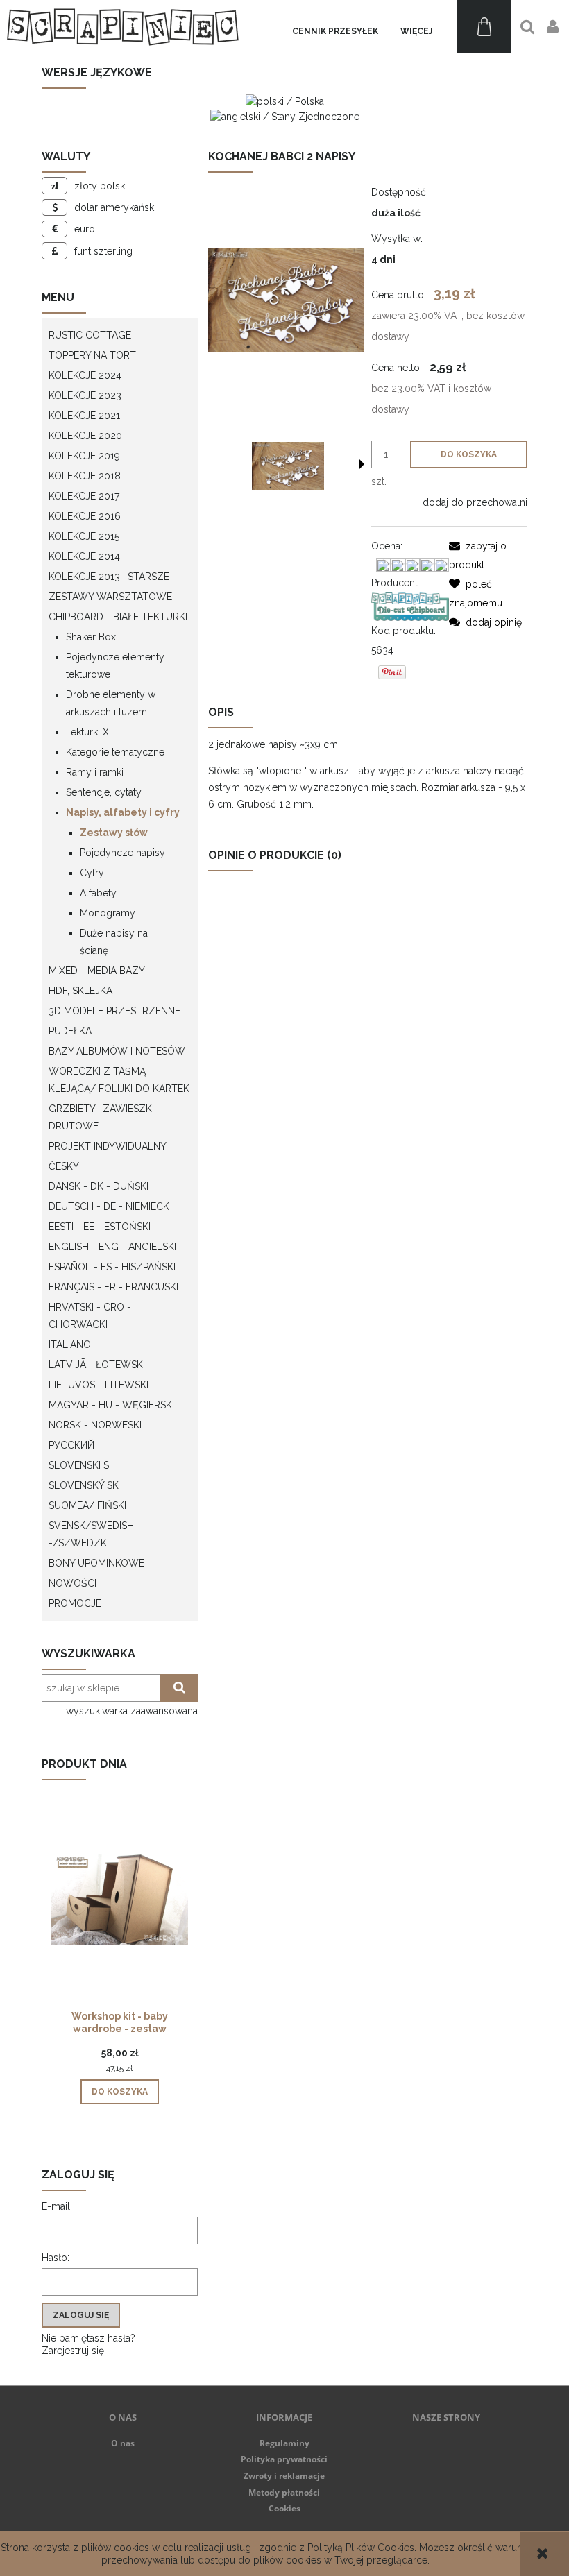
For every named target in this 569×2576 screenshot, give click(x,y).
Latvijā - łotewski (97, 1365)
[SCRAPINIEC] (410, 606)
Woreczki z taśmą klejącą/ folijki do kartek (119, 1080)
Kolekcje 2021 (84, 416)
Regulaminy (284, 2443)
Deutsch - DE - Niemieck (109, 1206)
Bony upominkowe (96, 1563)
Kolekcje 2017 (84, 496)
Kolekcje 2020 (85, 436)
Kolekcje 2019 (84, 456)
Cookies (284, 2508)
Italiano (70, 1345)
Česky (64, 1166)
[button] (362, 464)
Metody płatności (284, 2492)
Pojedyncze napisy (122, 853)
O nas (123, 2443)
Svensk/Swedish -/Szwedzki (91, 1534)
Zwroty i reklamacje (284, 2476)
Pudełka (70, 1031)
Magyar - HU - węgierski (111, 1405)
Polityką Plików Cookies (361, 2548)
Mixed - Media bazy (97, 971)
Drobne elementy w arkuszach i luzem (111, 703)
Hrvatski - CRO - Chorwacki (90, 1316)
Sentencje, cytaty (104, 792)
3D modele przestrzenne (114, 1011)
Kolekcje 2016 (85, 516)
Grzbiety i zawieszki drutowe (101, 1117)
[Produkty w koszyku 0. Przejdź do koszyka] (484, 27)
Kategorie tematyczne (115, 752)
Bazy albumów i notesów (117, 1051)
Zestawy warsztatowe (110, 597)
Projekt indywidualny (108, 1146)
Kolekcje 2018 (85, 476)
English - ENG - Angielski (112, 1247)
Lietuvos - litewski (99, 1385)
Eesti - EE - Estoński (100, 1227)
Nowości (73, 1583)
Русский (71, 1445)
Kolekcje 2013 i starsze (109, 577)
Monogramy (108, 913)
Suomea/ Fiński (87, 1505)
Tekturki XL (90, 732)
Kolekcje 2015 (84, 536)
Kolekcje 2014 (84, 556)
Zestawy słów (114, 833)
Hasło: (56, 2258)
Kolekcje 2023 (85, 395)
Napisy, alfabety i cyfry (123, 812)
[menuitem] (335, 32)
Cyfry (92, 873)
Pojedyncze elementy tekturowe (115, 666)
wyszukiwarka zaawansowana (132, 1711)
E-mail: (57, 2206)
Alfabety (98, 893)
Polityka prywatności (284, 2459)
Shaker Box (91, 637)
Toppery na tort (92, 355)
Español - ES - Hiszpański (112, 1267)
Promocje (75, 1603)
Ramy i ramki (95, 772)
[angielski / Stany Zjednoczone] (285, 115)
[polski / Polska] (285, 101)
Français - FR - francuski (113, 1287)
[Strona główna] (123, 27)
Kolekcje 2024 (85, 375)
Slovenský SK (84, 1485)
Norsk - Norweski (95, 1425)
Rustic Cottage (90, 335)
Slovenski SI (80, 1465)
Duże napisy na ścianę (114, 942)
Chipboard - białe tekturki (118, 617)
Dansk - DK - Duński (99, 1186)
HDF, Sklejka (80, 991)
